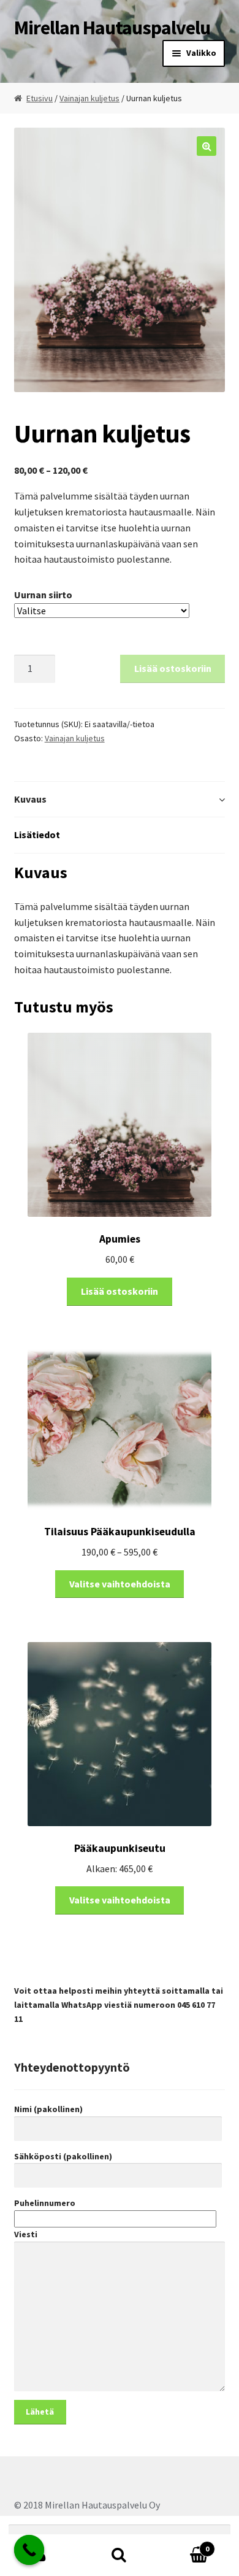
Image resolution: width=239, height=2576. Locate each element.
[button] (207, 146)
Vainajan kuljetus (89, 98)
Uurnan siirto (43, 595)
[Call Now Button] (29, 2550)
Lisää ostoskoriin (173, 668)
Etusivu (40, 98)
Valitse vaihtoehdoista (120, 1584)
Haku (120, 2555)
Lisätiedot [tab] (37, 835)
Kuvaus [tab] (30, 799)
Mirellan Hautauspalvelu (112, 28)
